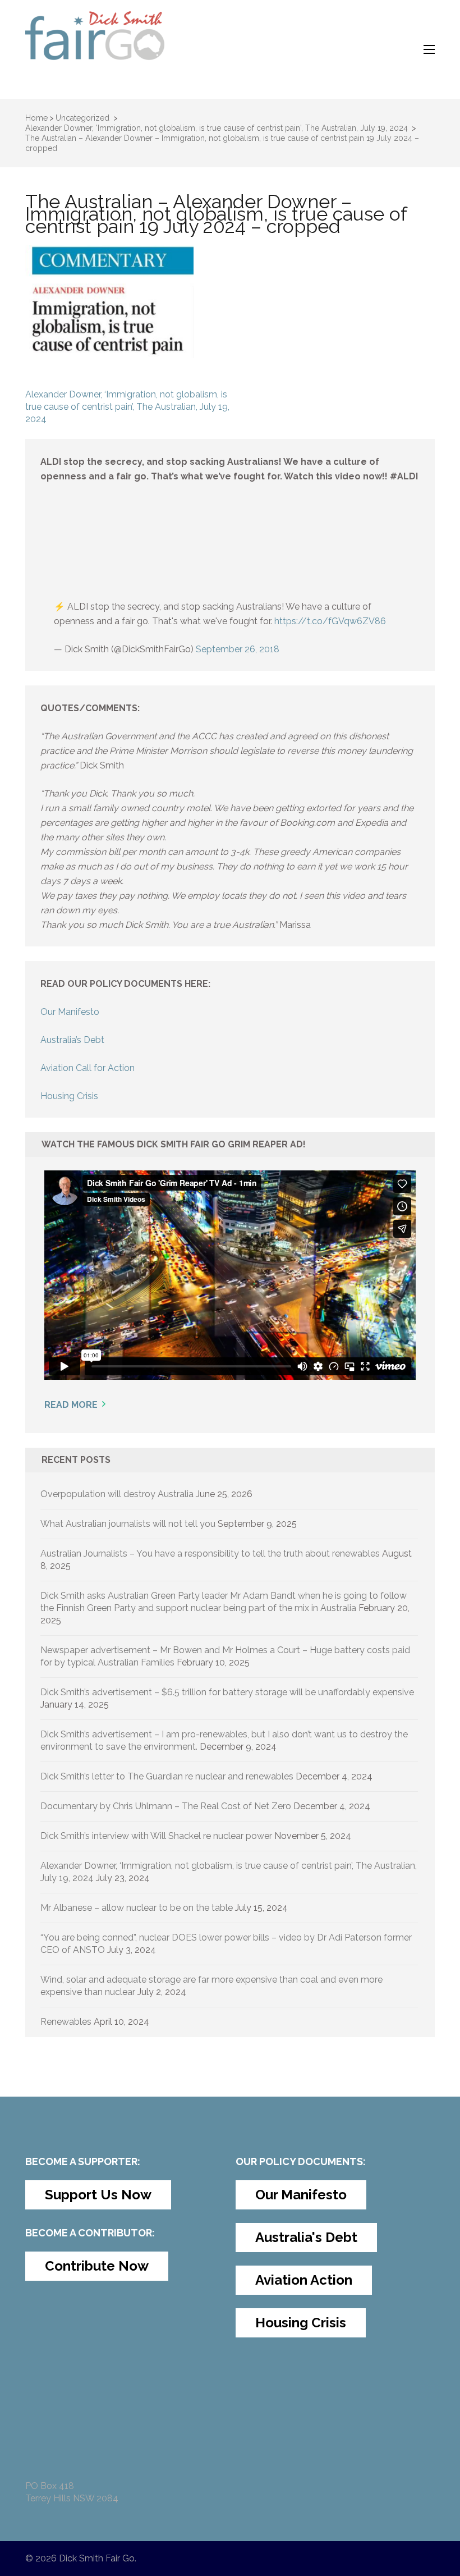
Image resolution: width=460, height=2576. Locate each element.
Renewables (66, 2022)
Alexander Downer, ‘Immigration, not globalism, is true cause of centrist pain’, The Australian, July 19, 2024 (127, 407)
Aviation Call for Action (88, 1068)
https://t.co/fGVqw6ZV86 (330, 621)
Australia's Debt (306, 2237)
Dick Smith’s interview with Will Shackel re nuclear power (156, 1836)
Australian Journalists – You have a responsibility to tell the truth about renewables (210, 1554)
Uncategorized (82, 118)
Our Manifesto (70, 1012)
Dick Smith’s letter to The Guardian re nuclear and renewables (167, 1776)
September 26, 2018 (238, 649)
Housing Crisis (69, 1096)
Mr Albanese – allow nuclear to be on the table (137, 1908)
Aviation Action (304, 2280)
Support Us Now (98, 2195)
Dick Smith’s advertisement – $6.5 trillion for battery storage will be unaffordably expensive (227, 1692)
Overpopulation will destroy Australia (117, 1494)
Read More (71, 1405)
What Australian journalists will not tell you (128, 1524)
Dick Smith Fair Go (97, 2558)
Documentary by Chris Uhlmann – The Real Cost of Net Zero (166, 1806)
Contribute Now (97, 2266)
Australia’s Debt (72, 1040)
